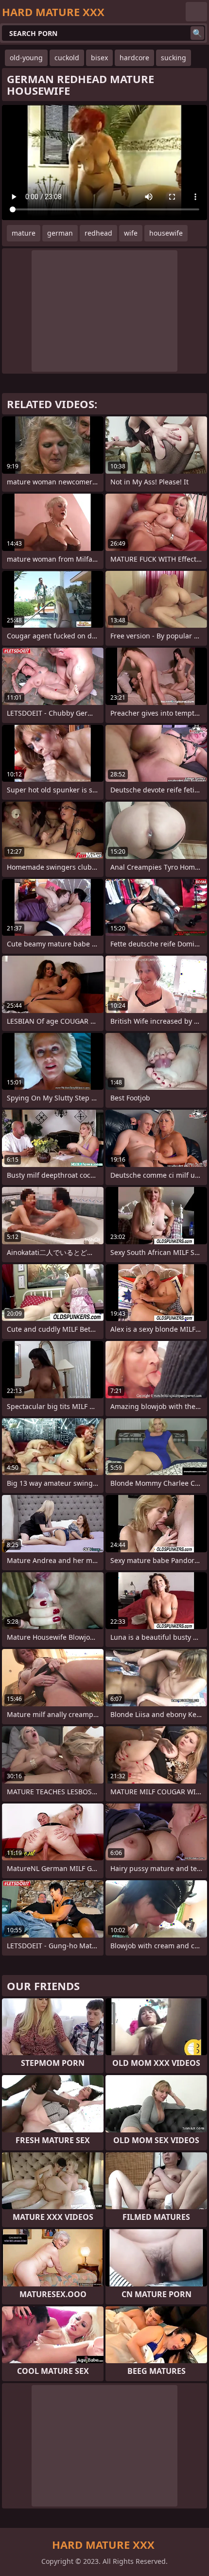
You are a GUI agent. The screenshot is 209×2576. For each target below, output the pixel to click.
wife (131, 233)
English (196, 12)
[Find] (197, 33)
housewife (166, 233)
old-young (26, 58)
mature (24, 233)
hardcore (134, 58)
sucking (174, 58)
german (60, 233)
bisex (99, 58)
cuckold (67, 58)
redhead (98, 233)
